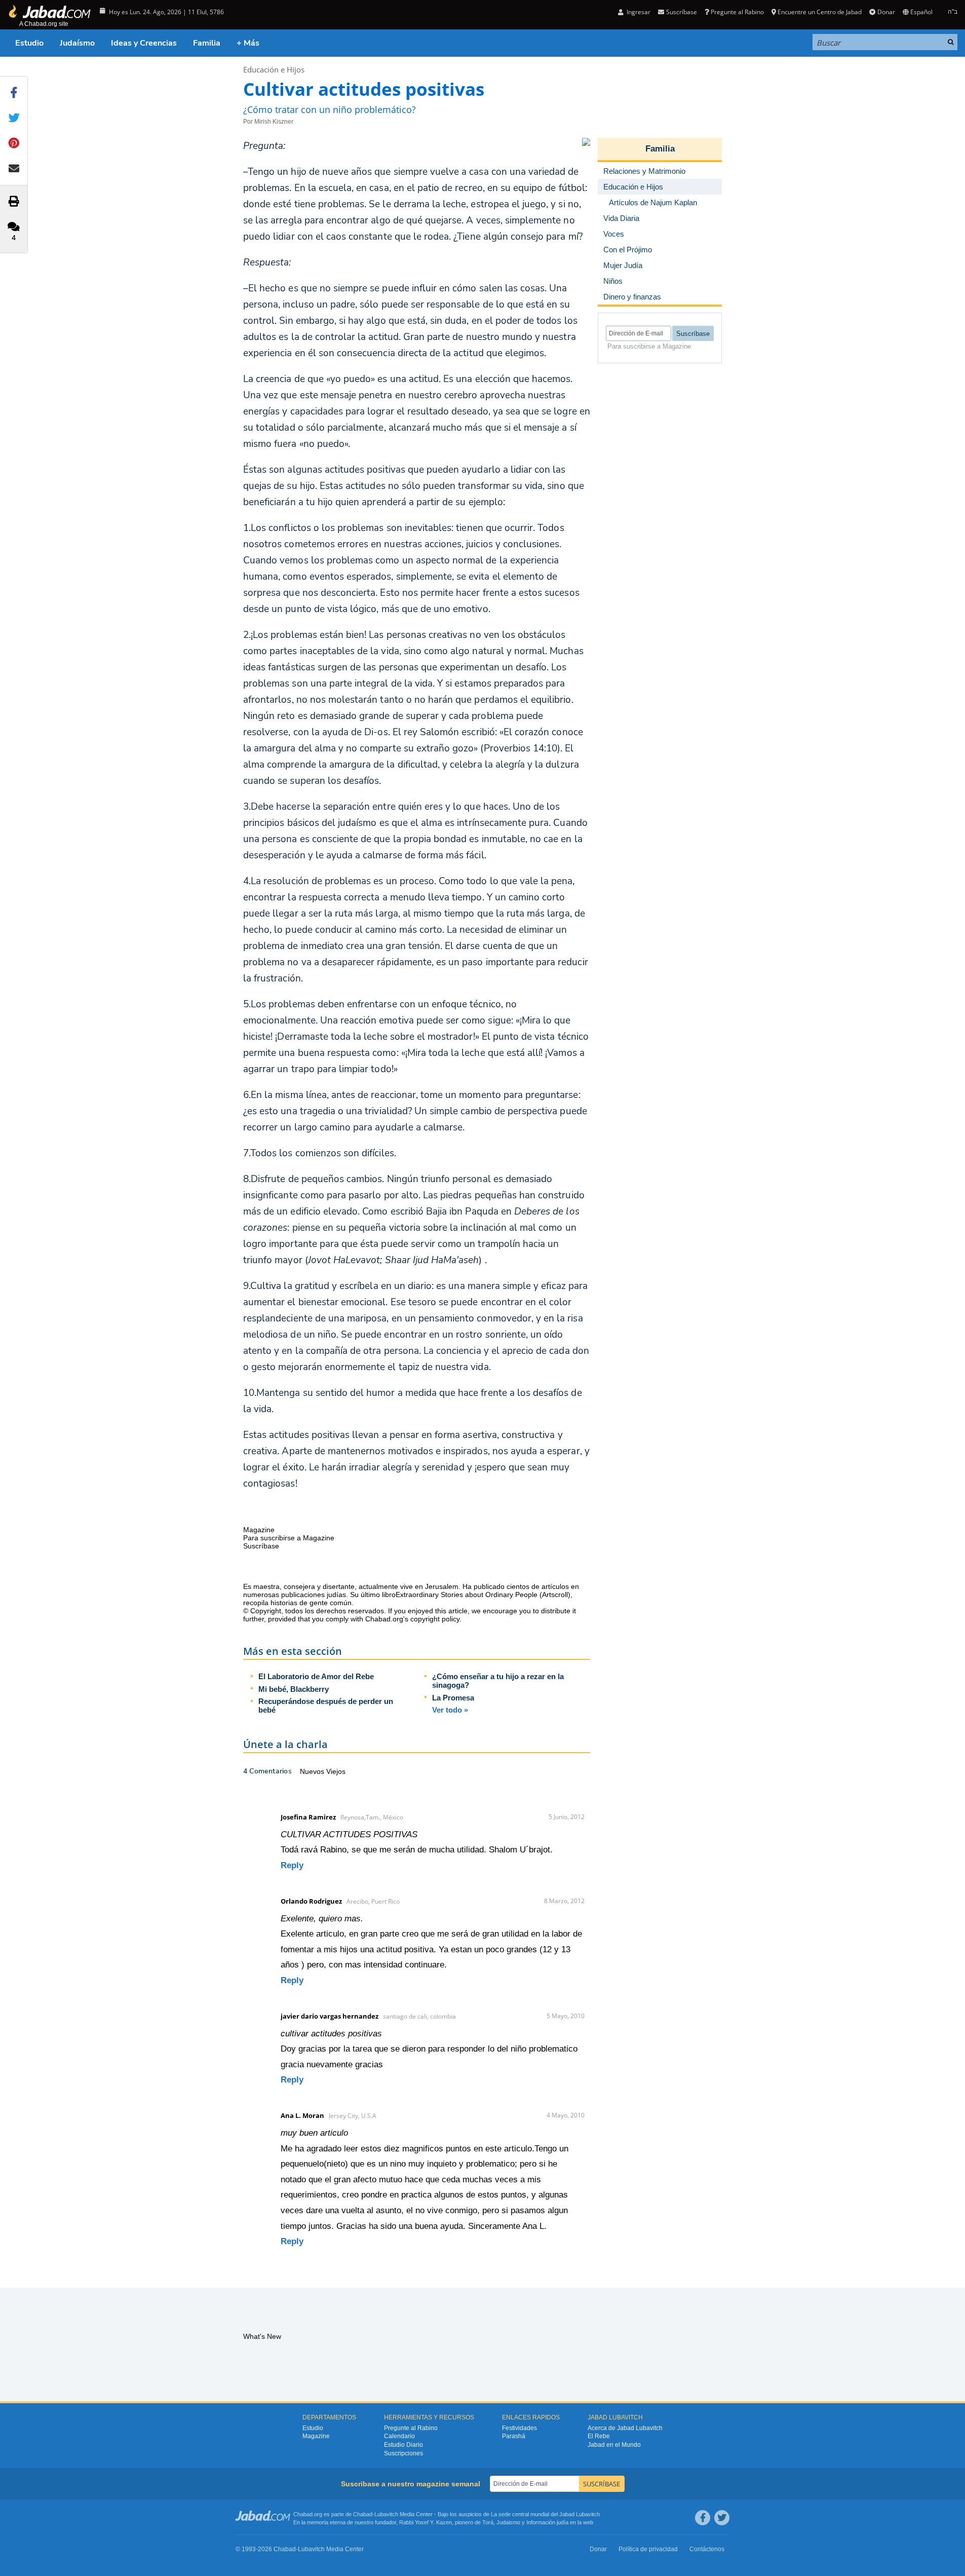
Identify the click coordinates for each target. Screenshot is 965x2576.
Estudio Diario (403, 2445)
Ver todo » (450, 1710)
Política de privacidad (648, 2549)
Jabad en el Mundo (614, 2445)
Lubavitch (386, 2514)
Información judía (548, 2522)
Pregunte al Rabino (737, 12)
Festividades (519, 2428)
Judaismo (508, 2522)
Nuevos (313, 1771)
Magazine (316, 2436)
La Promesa (453, 1698)
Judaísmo (77, 43)
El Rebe (599, 2436)
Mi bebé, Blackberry (294, 1689)
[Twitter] (722, 2518)
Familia (207, 43)
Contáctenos (707, 2549)
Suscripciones (403, 2453)
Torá (488, 2522)
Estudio (29, 43)
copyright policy (435, 1619)
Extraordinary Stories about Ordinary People (468, 1595)
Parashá (514, 2436)
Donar (886, 12)
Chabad (363, 2514)
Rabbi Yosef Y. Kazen (426, 2522)
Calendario (399, 2436)
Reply (292, 1865)
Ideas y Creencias (144, 43)
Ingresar (638, 12)
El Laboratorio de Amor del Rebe (316, 1676)
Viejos (336, 1771)
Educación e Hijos (274, 69)
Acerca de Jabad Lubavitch (625, 2428)
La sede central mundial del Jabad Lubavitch (545, 2514)
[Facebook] (703, 2518)
